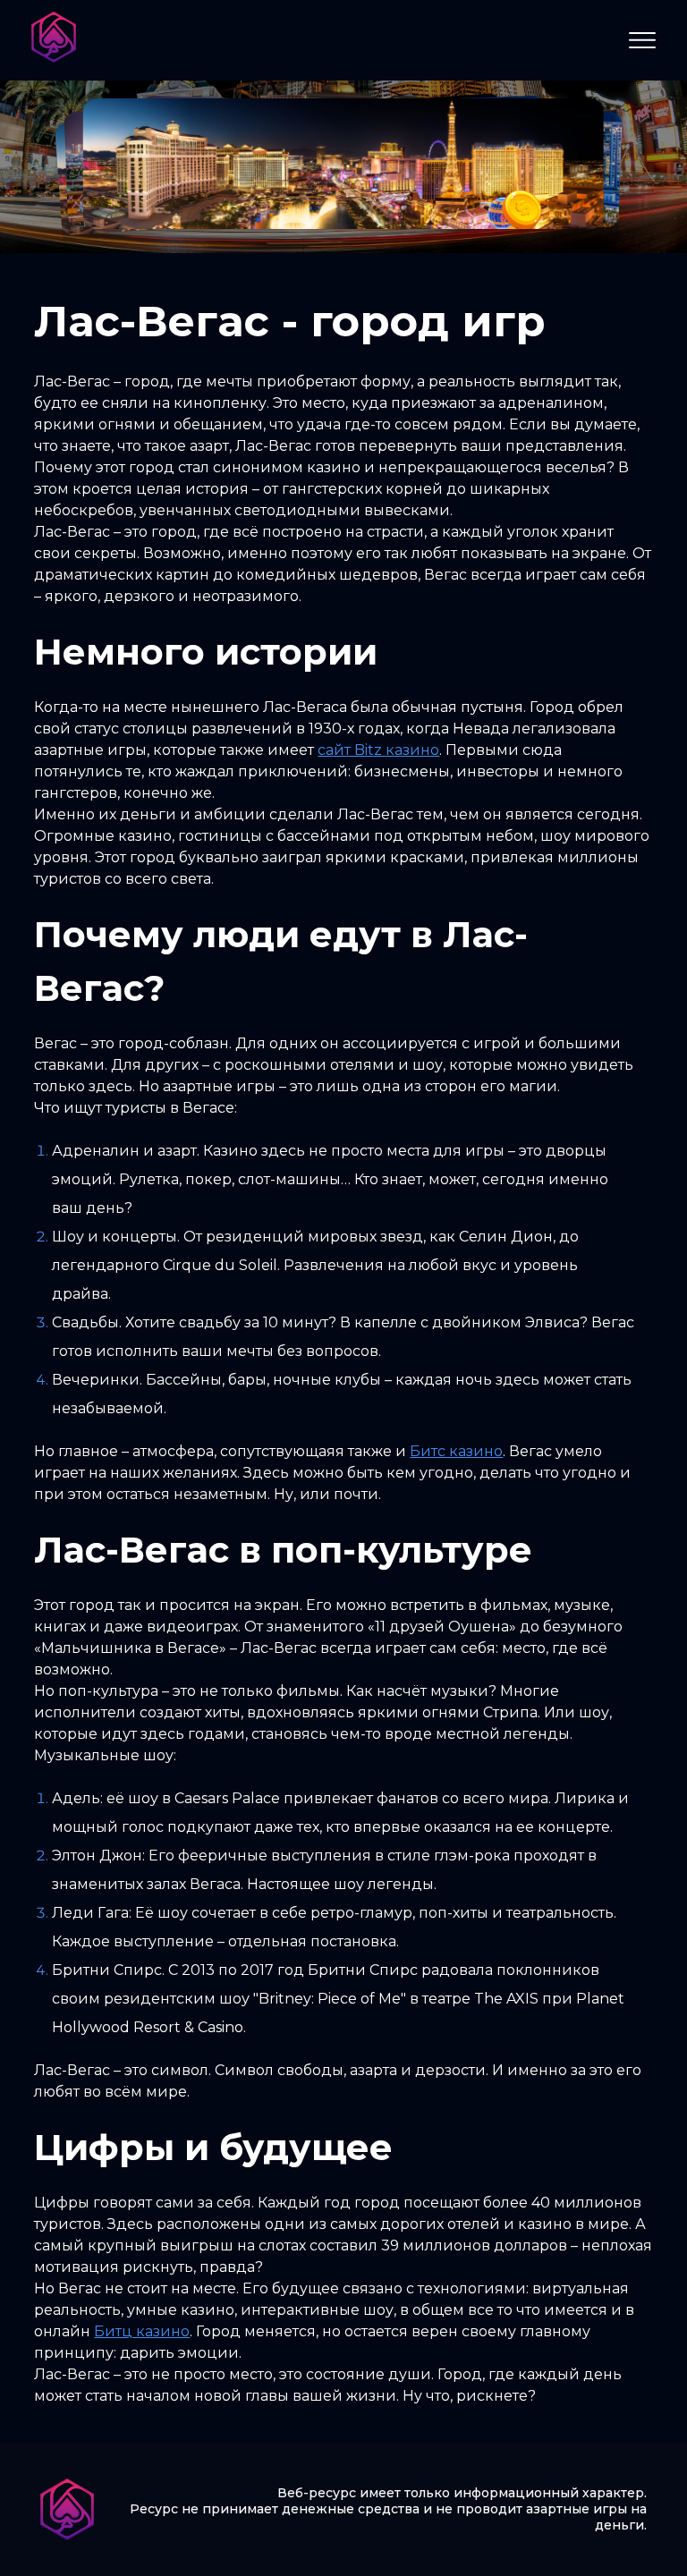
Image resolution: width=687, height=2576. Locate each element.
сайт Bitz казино (378, 750)
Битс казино (456, 1451)
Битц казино (142, 2331)
